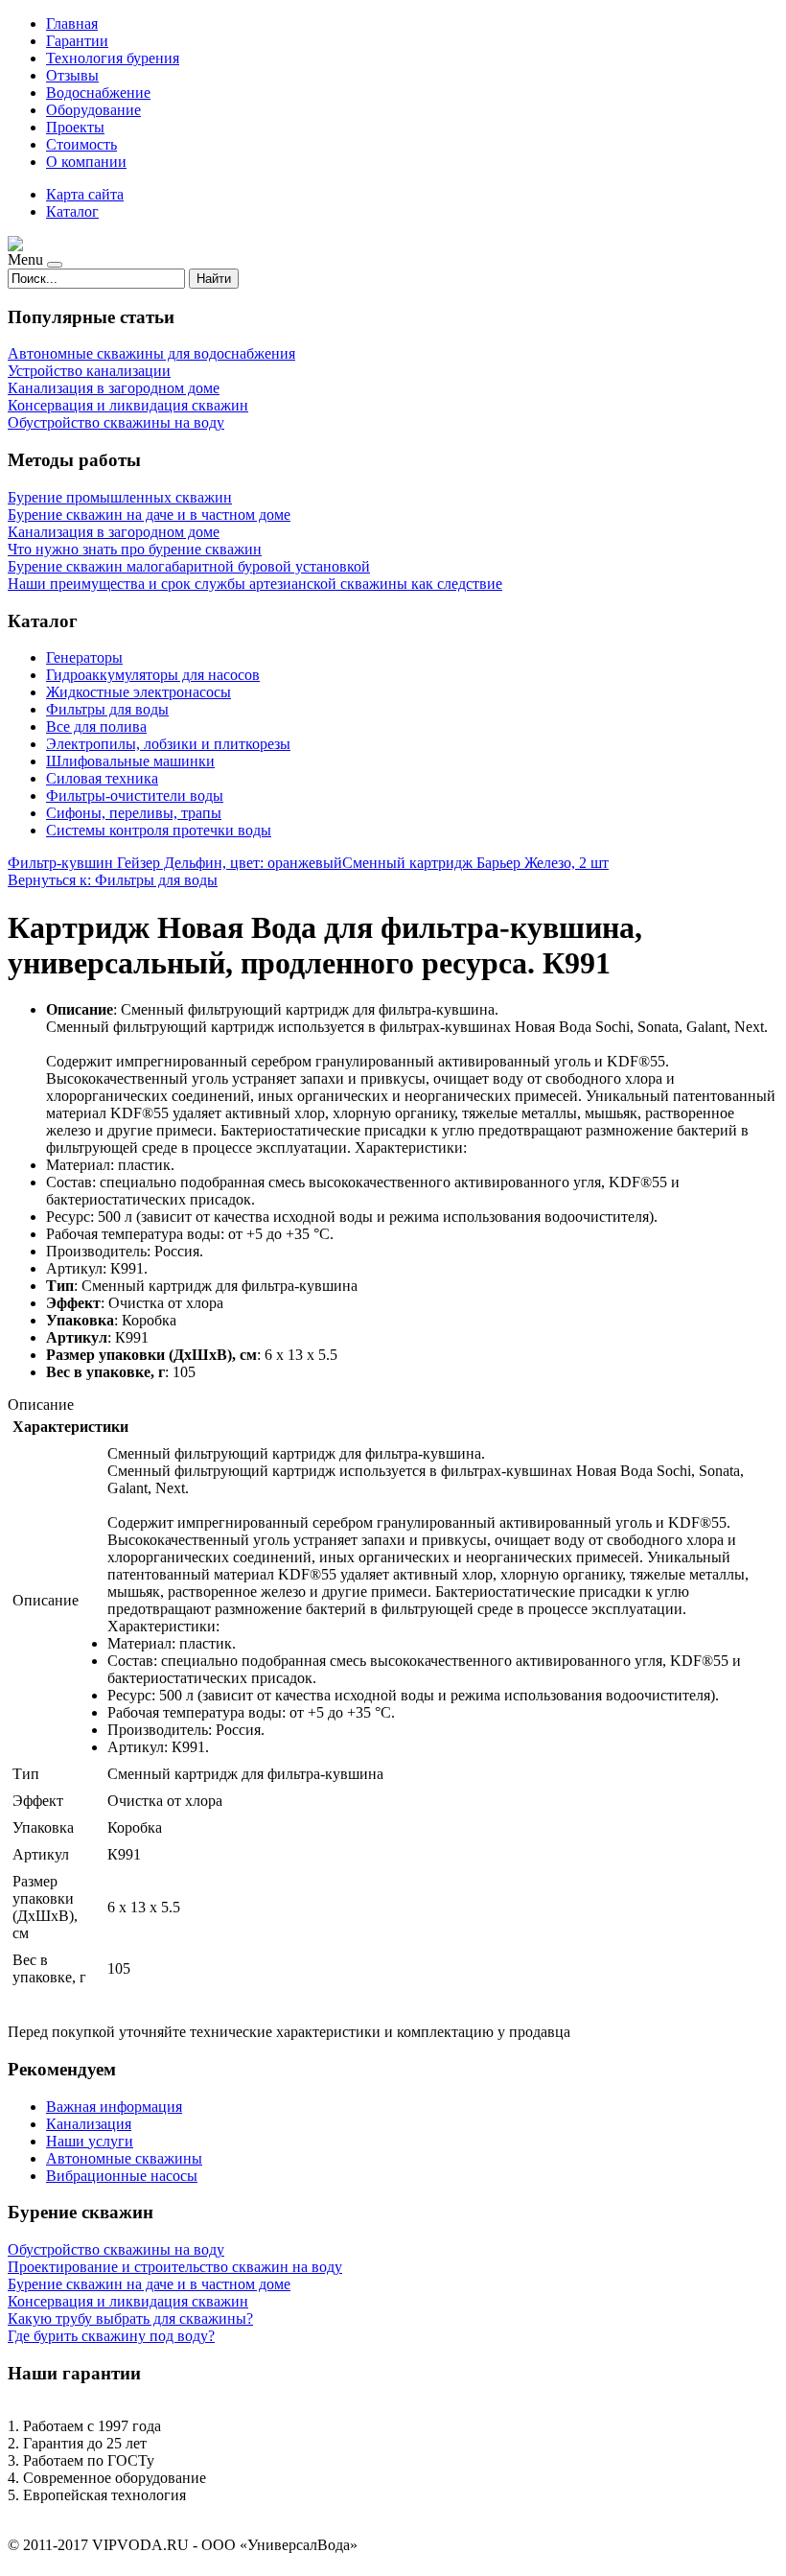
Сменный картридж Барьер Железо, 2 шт (475, 863)
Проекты (75, 127)
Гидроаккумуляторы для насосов (153, 675)
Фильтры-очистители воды (135, 796)
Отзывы (72, 75)
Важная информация (114, 2107)
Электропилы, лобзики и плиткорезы (168, 744)
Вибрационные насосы (122, 2176)
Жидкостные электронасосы (139, 692)
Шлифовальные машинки (130, 761)
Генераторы (84, 657)
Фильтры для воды (107, 709)
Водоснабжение (98, 93)
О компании (86, 162)
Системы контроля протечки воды (159, 830)
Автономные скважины (124, 2158)
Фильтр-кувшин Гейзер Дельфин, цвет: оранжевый (175, 863)
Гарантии (77, 41)
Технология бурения (113, 58)
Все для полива (96, 726)
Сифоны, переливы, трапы (134, 813)
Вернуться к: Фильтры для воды (113, 880)
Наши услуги (90, 2141)
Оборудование (93, 110)
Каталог (72, 211)
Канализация (89, 2124)
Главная (72, 23)
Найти (214, 279)
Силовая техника (102, 778)
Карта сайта (85, 194)
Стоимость (81, 144)
